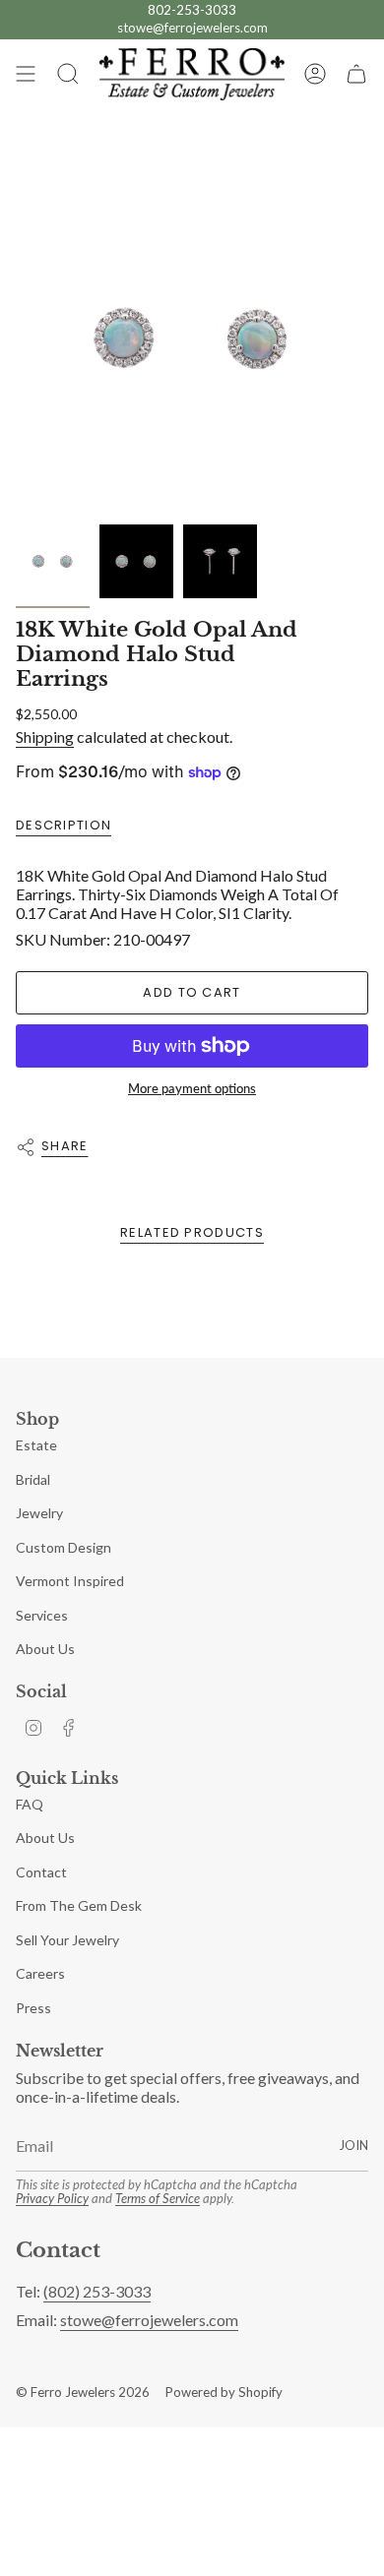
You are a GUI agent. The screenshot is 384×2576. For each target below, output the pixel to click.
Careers (40, 1973)
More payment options (192, 1088)
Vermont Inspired (70, 1581)
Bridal (33, 1479)
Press (33, 2008)
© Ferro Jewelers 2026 (83, 2392)
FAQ (30, 1804)
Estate (36, 1445)
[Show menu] (26, 74)
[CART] (356, 74)
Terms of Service (158, 2198)
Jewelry (39, 1513)
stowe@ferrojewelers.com (192, 28)
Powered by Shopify (224, 2392)
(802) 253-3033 (97, 2291)
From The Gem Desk (79, 1905)
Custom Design (64, 1547)
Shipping (45, 736)
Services (42, 1615)
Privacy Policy (52, 2198)
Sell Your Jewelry (67, 1940)
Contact (41, 1872)
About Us (45, 1649)
